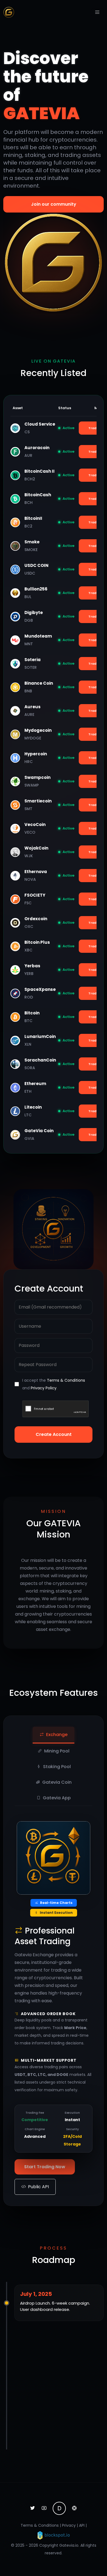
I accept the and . (54, 1384)
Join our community (54, 204)
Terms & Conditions (66, 1380)
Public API (38, 2187)
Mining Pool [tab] (57, 1751)
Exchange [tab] (57, 1735)
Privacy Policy (44, 1388)
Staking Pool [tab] (57, 1767)
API (82, 2525)
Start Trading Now (45, 2167)
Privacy (69, 2525)
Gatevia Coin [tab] (57, 1782)
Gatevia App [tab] (57, 1798)
